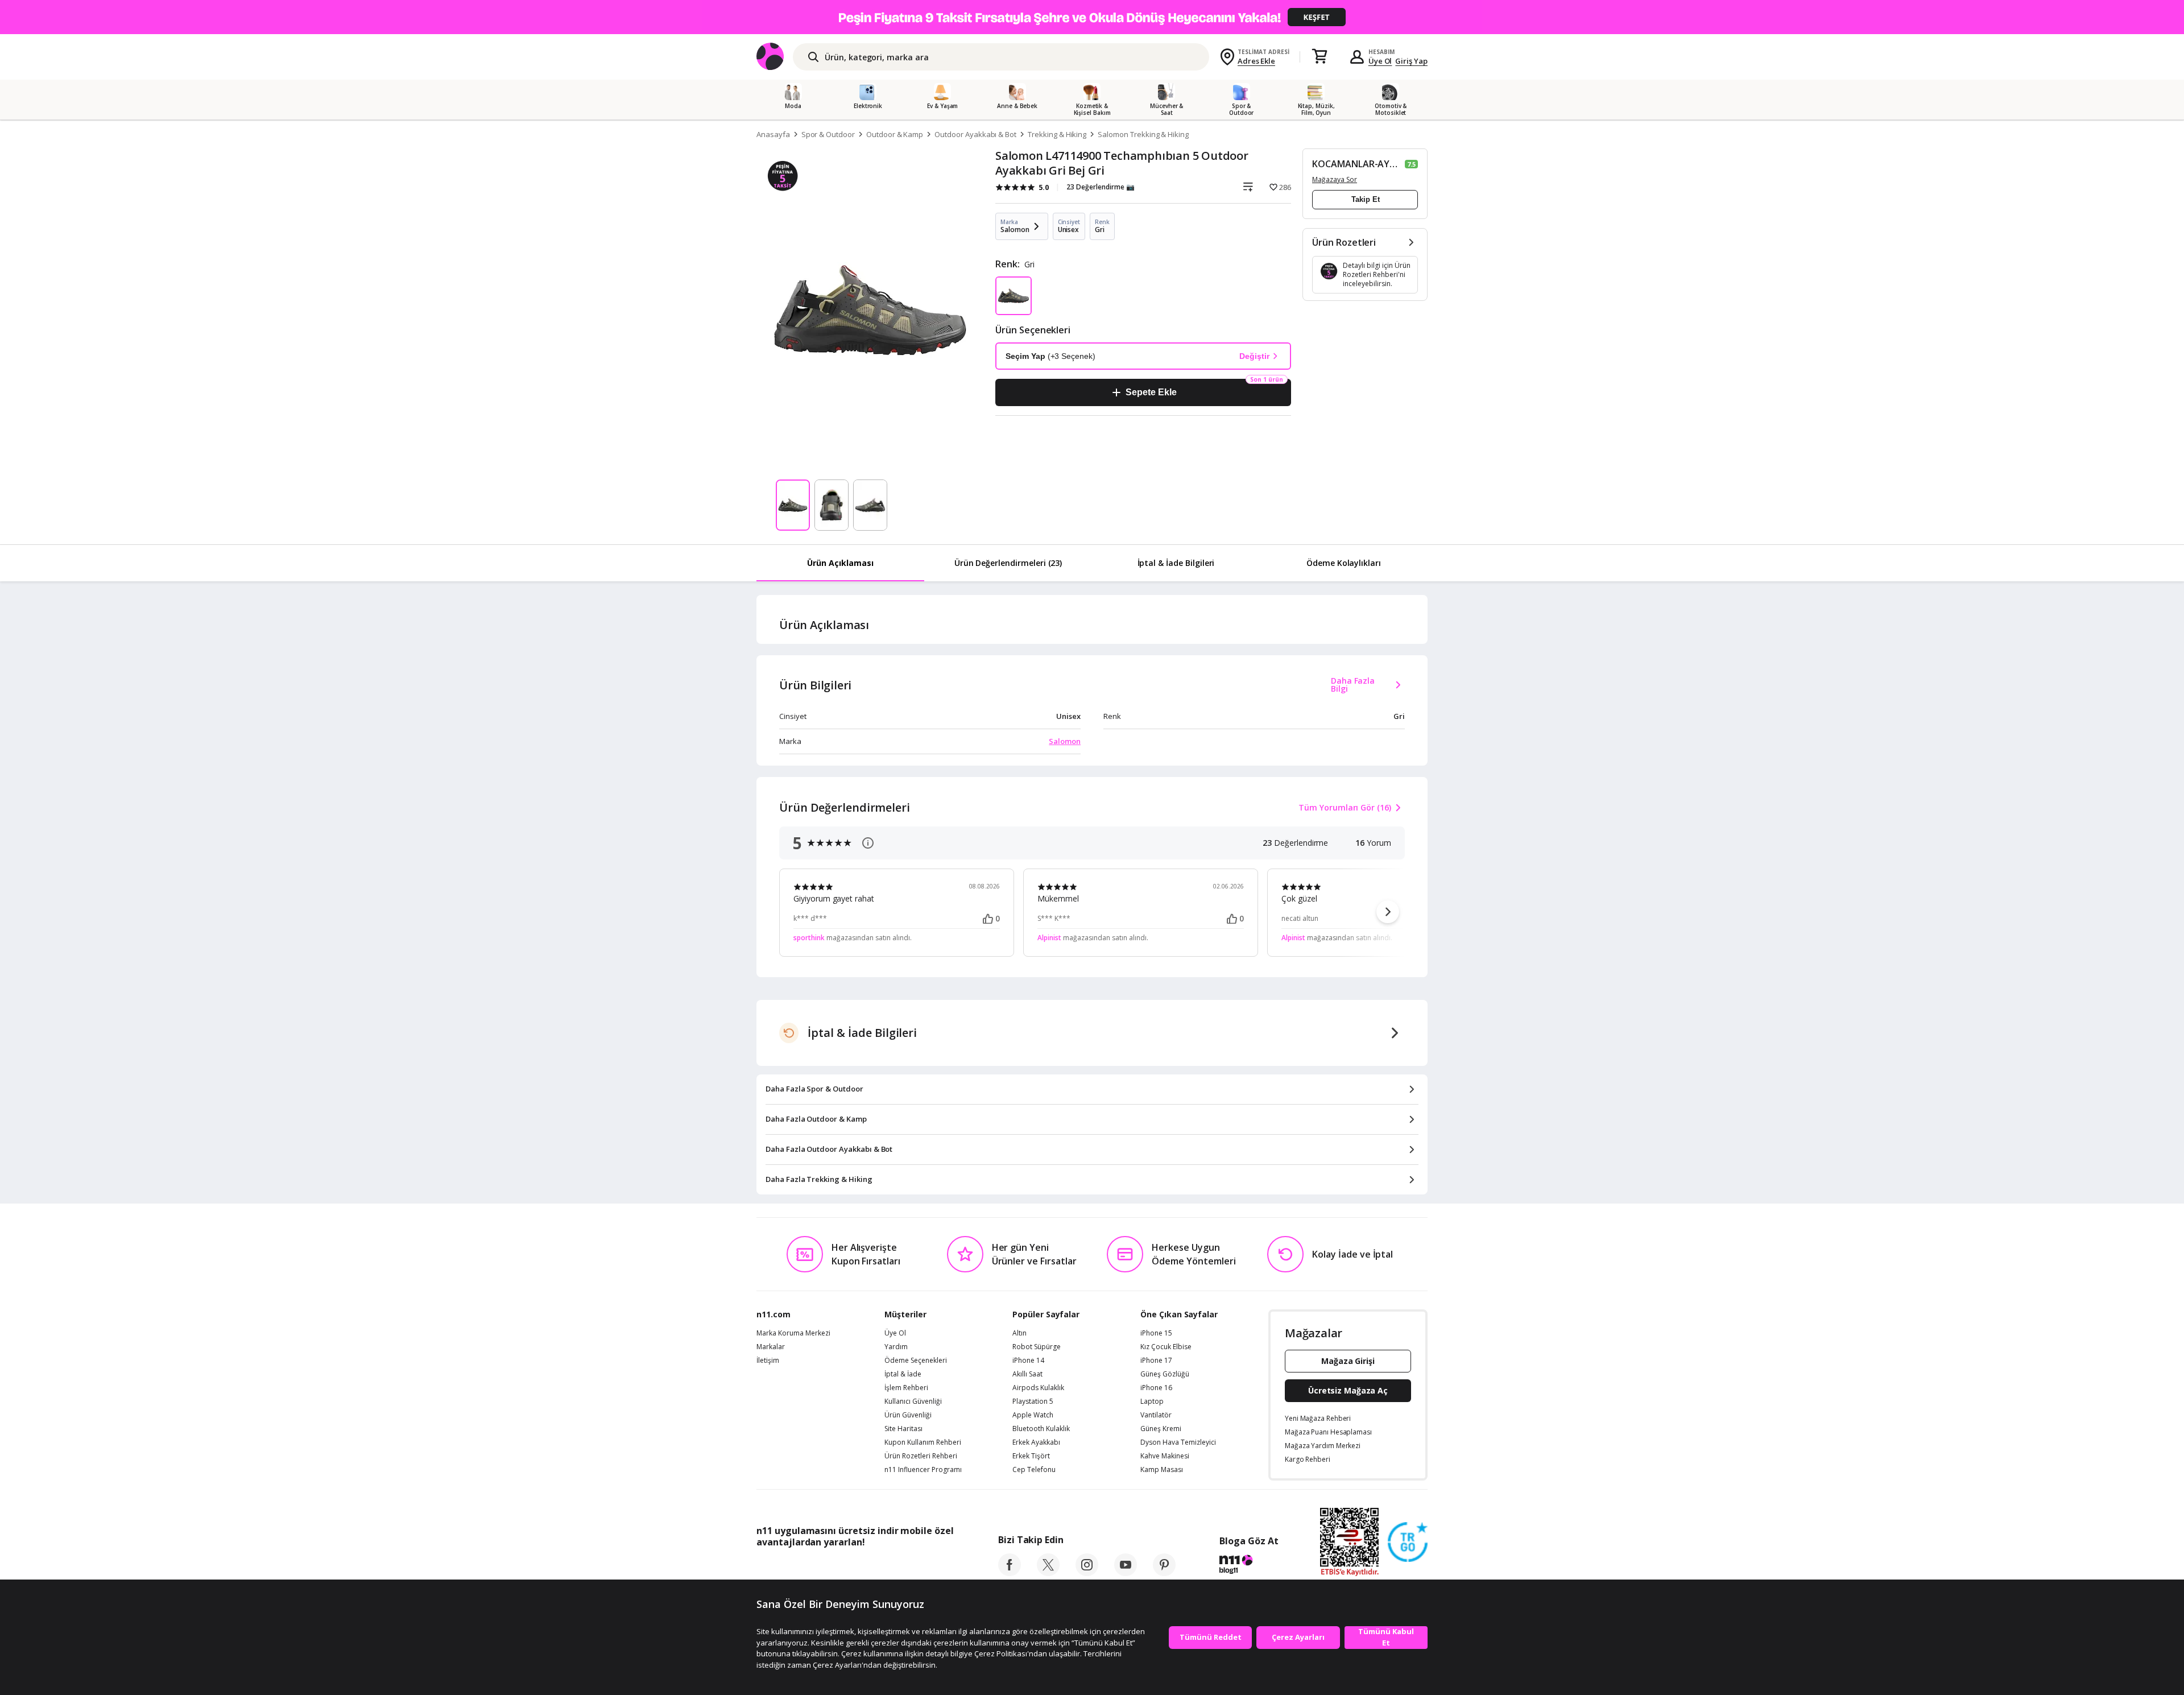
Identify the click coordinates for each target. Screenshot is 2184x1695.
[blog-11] (1249, 1566)
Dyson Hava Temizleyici (1178, 1442)
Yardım (896, 1347)
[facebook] (1010, 1573)
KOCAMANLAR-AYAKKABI (1357, 164)
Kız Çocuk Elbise (1166, 1347)
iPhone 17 (1156, 1361)
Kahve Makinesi (1165, 1456)
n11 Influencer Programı (923, 1470)
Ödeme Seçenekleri (916, 1361)
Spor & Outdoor (828, 134)
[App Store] (791, 1568)
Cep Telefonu (1034, 1470)
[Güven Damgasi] (1408, 1543)
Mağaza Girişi (1348, 1361)
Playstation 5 (1033, 1402)
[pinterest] (1164, 1573)
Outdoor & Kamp (895, 134)
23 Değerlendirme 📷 (1101, 187)
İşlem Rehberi (906, 1388)
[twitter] (1048, 1573)
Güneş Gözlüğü (1165, 1374)
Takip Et (1366, 199)
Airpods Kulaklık (1038, 1388)
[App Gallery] (927, 1568)
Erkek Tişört (1031, 1456)
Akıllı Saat (1027, 1374)
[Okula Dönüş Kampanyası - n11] (1092, 17)
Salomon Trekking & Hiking (1143, 134)
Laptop (1152, 1402)
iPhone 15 (1156, 1333)
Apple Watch (1033, 1415)
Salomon (1065, 741)
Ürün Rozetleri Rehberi (921, 1456)
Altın (1019, 1333)
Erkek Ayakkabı (1036, 1442)
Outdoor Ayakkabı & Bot (975, 134)
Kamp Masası (1162, 1470)
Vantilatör (1156, 1415)
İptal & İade (903, 1374)
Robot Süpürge (1037, 1347)
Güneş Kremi (1161, 1429)
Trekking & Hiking (1057, 134)
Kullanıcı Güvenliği (913, 1402)
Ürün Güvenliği (908, 1415)
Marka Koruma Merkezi (793, 1333)
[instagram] (1087, 1573)
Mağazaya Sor (1335, 179)
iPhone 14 (1028, 1361)
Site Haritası (903, 1429)
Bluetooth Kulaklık (1041, 1429)
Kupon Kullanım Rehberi (923, 1442)
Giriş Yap (1411, 61)
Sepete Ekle (1151, 392)
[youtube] (1126, 1573)
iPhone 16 (1156, 1388)
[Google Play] (862, 1568)
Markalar (771, 1347)
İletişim (768, 1361)
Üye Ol (1380, 61)
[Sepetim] (1319, 57)
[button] (1388, 912)
